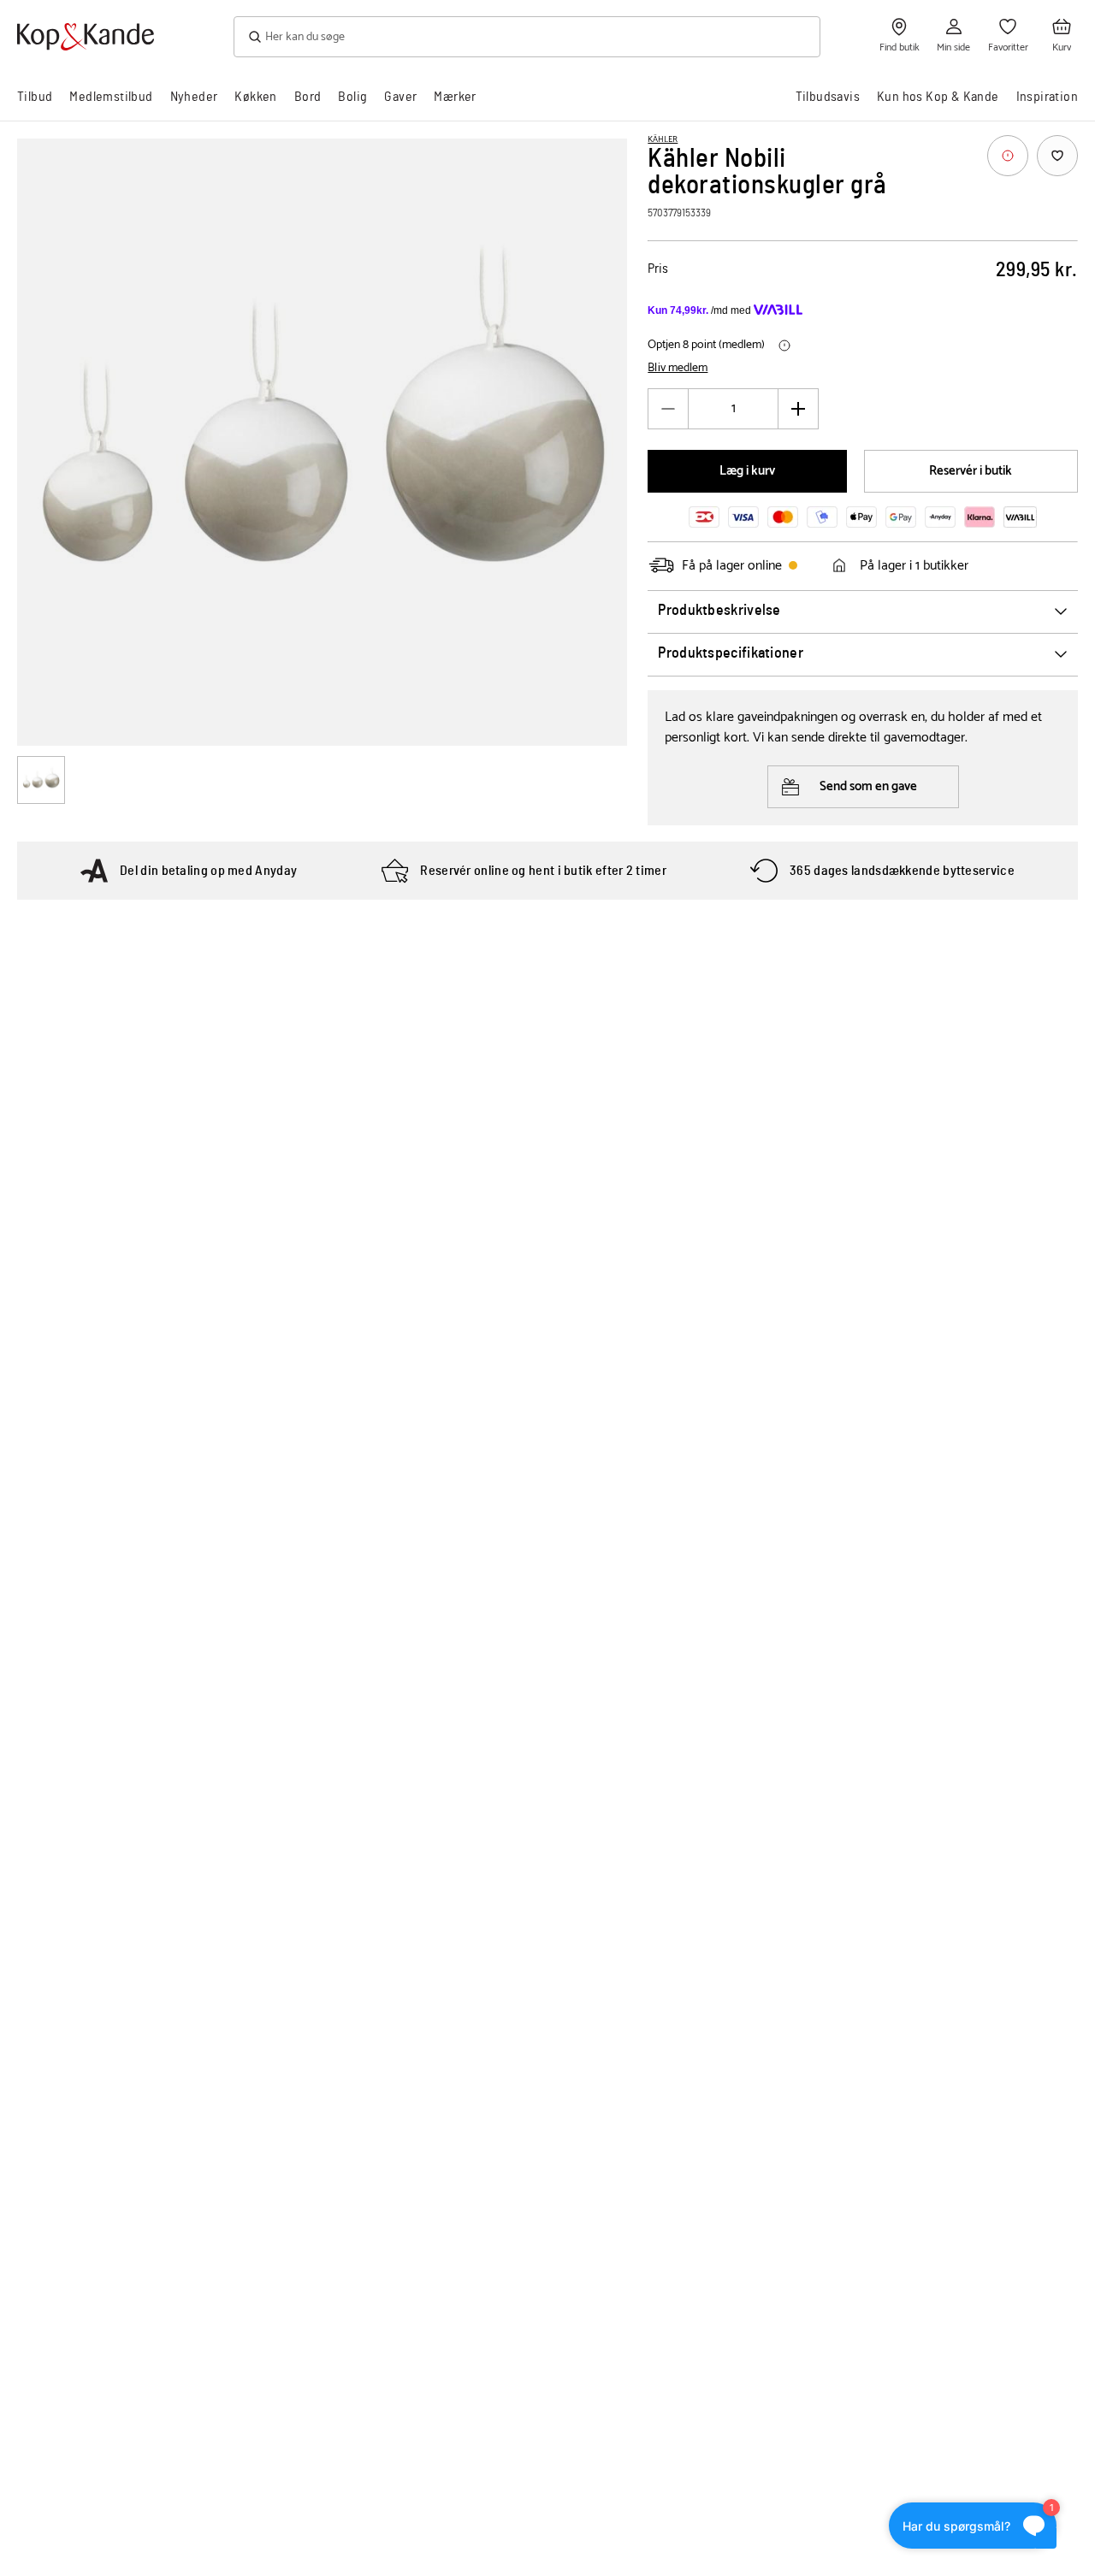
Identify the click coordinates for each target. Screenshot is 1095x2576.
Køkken (255, 97)
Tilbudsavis (828, 97)
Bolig (352, 97)
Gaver (400, 97)
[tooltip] (1008, 156)
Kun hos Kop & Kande (938, 97)
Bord (308, 97)
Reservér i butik (971, 471)
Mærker (455, 97)
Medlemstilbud (111, 97)
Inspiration (1047, 97)
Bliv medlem (678, 369)
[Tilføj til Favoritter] (1057, 156)
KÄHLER (663, 139)
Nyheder (194, 97)
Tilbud (35, 97)
